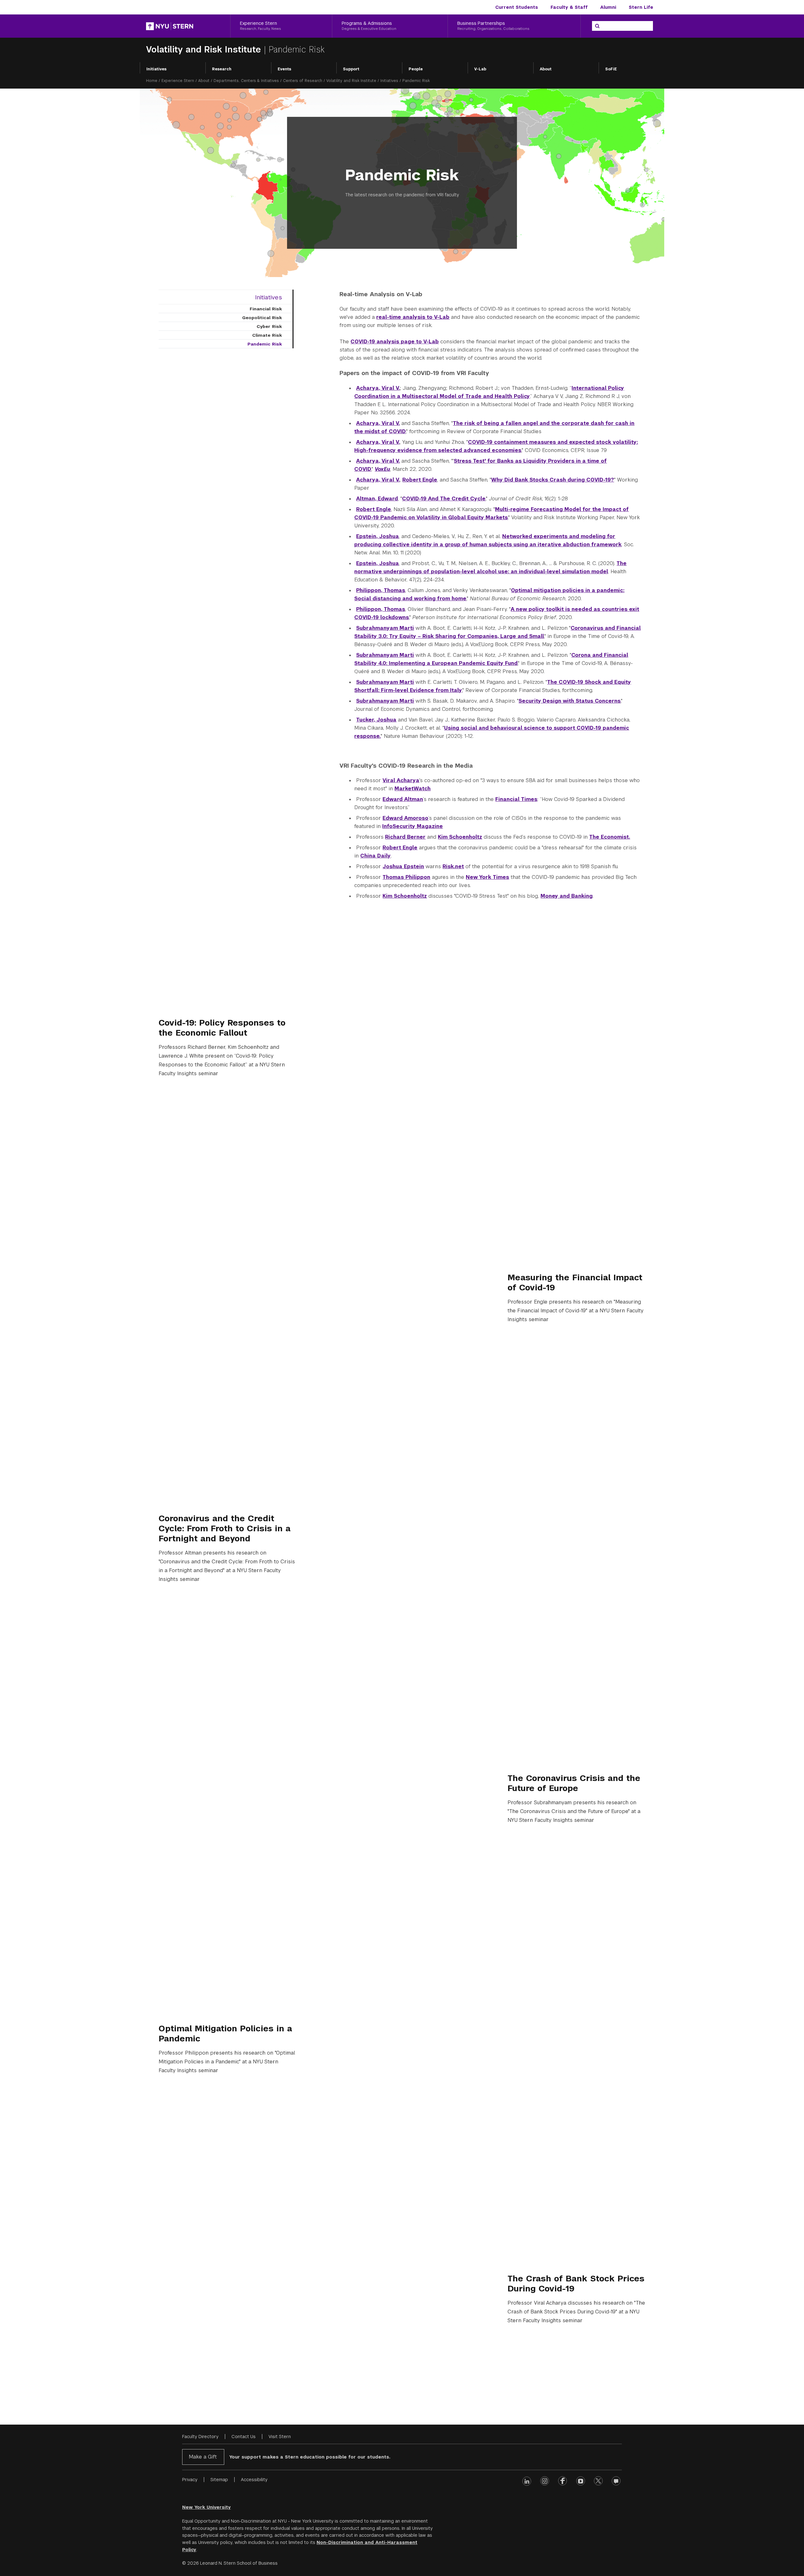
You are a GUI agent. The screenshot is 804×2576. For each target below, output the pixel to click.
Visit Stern (280, 2437)
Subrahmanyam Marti (385, 628)
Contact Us (244, 2437)
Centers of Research (303, 81)
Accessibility (254, 2480)
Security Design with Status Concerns (570, 701)
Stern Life (641, 7)
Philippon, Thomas (381, 590)
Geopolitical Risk (262, 318)
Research (222, 69)
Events (284, 69)
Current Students (517, 7)
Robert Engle (420, 480)
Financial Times (516, 799)
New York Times (487, 877)
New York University (206, 2507)
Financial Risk (266, 309)
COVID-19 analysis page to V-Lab (395, 342)
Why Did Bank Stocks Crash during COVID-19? (553, 480)
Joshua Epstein (403, 866)
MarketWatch (413, 789)
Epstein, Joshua (378, 536)
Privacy (190, 2480)
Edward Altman (403, 799)
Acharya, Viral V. (378, 388)
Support (351, 69)
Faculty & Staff (569, 7)
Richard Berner (405, 837)
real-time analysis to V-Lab (413, 317)
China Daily (375, 856)
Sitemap (219, 2480)
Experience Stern (178, 81)
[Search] (597, 26)
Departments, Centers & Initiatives (246, 81)
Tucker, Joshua (376, 720)
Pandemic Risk (265, 344)
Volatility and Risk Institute (205, 49)
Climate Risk (267, 335)
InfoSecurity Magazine (413, 826)
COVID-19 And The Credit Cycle (444, 499)
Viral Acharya (401, 780)
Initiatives (156, 69)
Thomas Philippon (406, 877)
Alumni (608, 7)
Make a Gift (203, 2457)
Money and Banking (567, 896)
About (546, 69)
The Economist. (610, 837)
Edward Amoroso (405, 818)
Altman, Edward (377, 499)
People (416, 69)
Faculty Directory (200, 2437)
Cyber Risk (269, 326)
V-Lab (480, 69)
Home (152, 81)
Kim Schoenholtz (460, 837)
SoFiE (611, 69)
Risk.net (453, 866)
